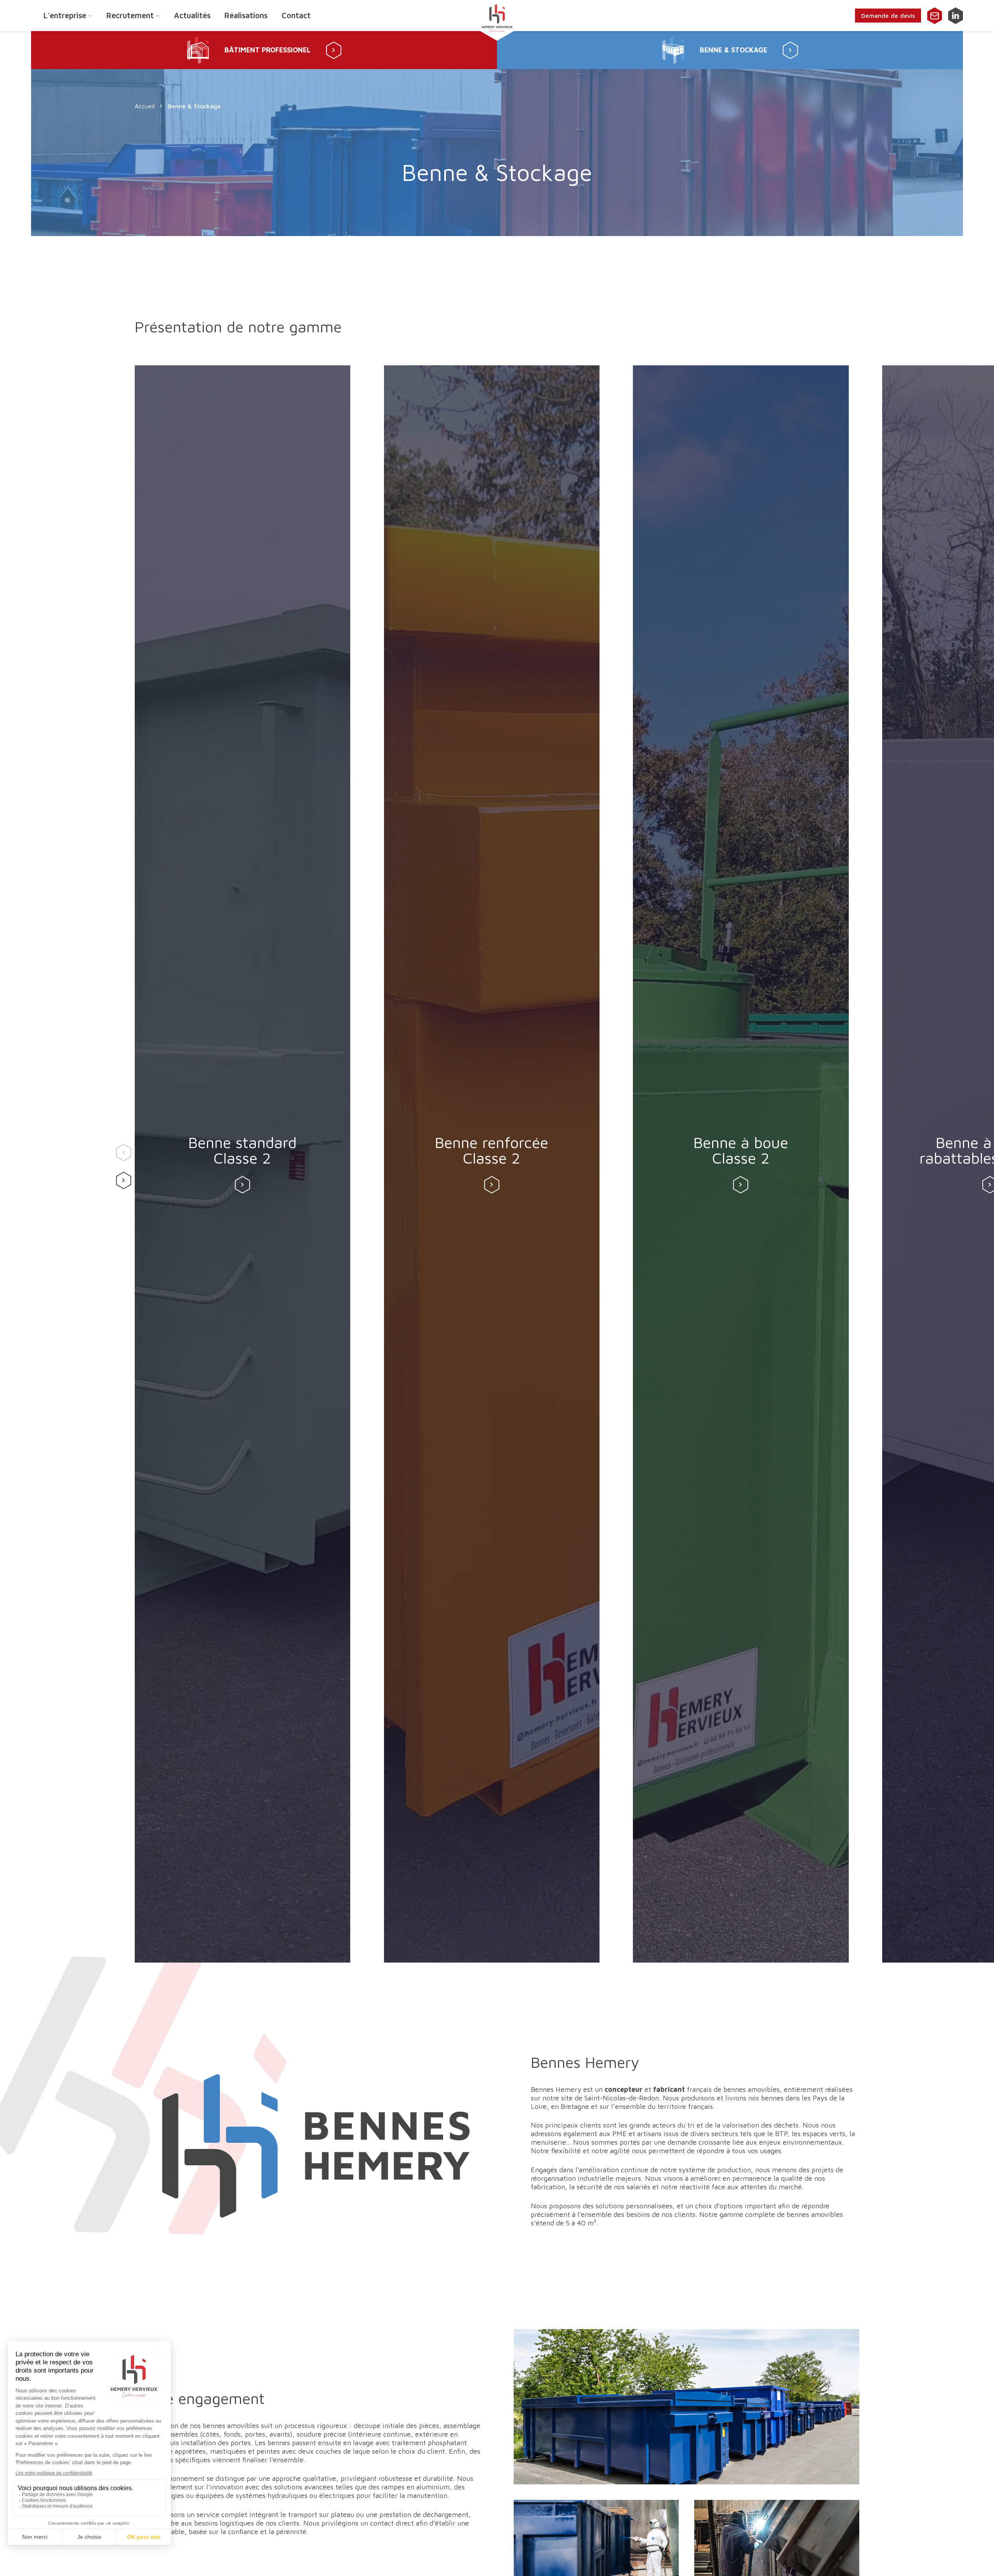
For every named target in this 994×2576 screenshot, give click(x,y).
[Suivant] (122, 1178)
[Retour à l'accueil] (497, 16)
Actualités (192, 15)
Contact (296, 15)
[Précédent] (122, 1150)
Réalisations (246, 15)
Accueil (145, 106)
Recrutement (130, 15)
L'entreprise (65, 15)
